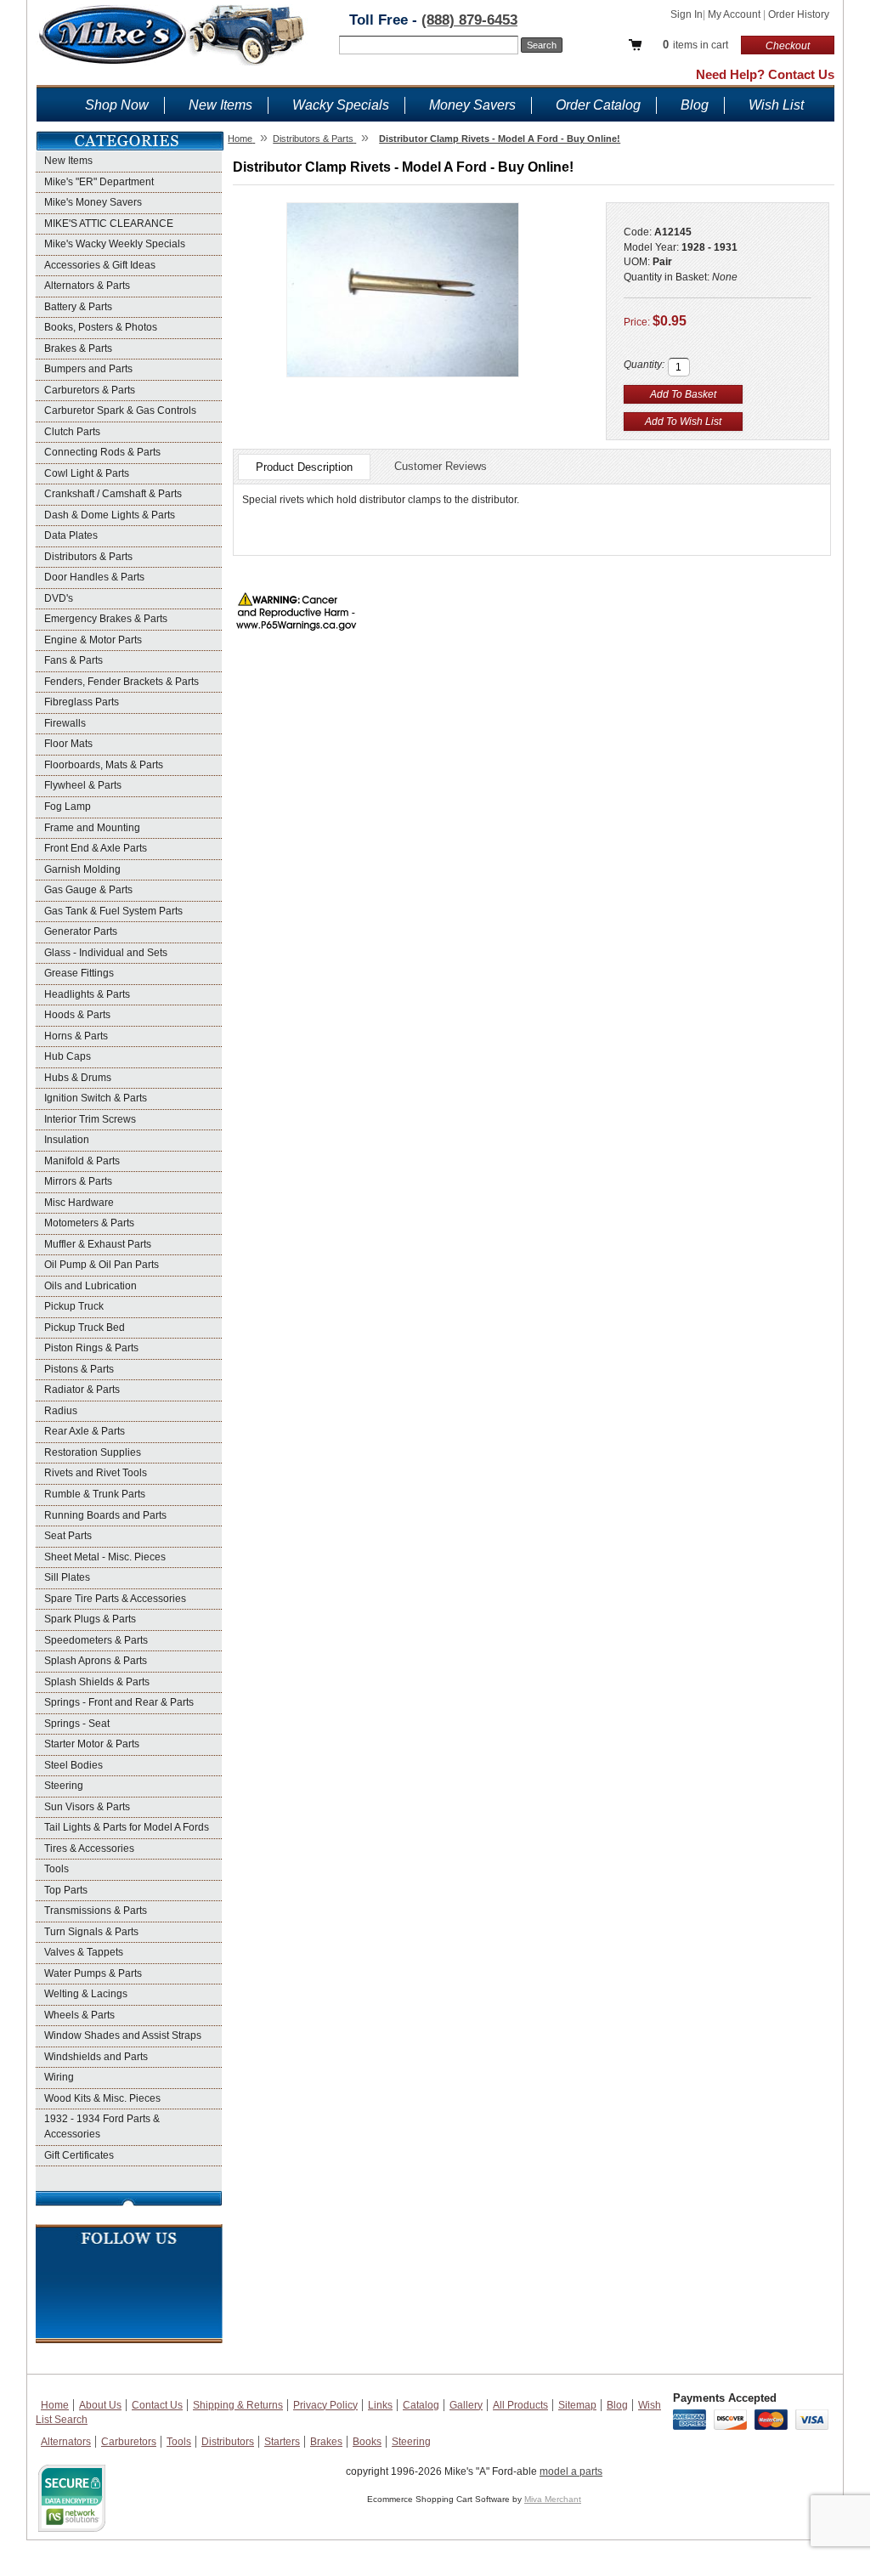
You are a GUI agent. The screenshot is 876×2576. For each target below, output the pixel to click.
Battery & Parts (78, 307)
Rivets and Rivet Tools (96, 1473)
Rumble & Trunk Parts (95, 1494)
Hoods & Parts (77, 1015)
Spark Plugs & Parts (90, 1619)
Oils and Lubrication (90, 1286)
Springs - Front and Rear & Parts (119, 1702)
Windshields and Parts (96, 2057)
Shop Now (117, 105)
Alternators (66, 2442)
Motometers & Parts (89, 1223)
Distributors (228, 2442)
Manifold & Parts (82, 1161)
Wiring (59, 2077)
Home (55, 2405)
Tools (57, 1869)
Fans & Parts (73, 660)
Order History (799, 14)
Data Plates (71, 535)
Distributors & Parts (88, 557)
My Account (735, 14)
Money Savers (472, 105)
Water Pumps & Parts (93, 1973)
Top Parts (66, 1890)
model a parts (571, 2471)
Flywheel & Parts (83, 785)
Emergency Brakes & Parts (106, 619)
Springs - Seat (77, 1724)
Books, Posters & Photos (101, 327)
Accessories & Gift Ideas (100, 265)
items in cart (695, 45)
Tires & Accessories (89, 1848)
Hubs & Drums (78, 1078)
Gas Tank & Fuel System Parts (113, 911)
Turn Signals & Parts (91, 1932)
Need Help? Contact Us (765, 74)
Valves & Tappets (84, 1952)
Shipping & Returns (238, 2405)
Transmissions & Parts (96, 1911)
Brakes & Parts (78, 348)
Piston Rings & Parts (91, 1348)
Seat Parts (68, 1536)
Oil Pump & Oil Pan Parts (102, 1265)
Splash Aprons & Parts (96, 1661)
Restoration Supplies (93, 1452)
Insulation (67, 1140)
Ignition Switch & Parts (96, 1098)
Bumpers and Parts (88, 369)
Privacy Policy (325, 2405)
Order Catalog (598, 105)
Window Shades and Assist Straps (123, 2035)
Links (380, 2405)
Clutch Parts (72, 432)
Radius (61, 1411)
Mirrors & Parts (78, 1181)
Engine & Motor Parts (93, 640)
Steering (64, 1786)
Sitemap (577, 2405)
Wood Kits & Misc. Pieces (102, 2098)
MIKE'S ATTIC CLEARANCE (109, 224)
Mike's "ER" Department (99, 182)
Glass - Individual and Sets (106, 953)
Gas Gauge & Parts (88, 890)
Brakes (326, 2442)
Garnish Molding (82, 869)
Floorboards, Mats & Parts (104, 765)
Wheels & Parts (79, 2015)
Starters (282, 2442)
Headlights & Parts (87, 994)
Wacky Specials (341, 105)
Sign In (687, 14)
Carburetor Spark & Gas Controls (120, 410)
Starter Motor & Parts (92, 1744)
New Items (220, 105)
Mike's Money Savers (93, 202)
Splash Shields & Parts (97, 1682)
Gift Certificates (79, 2155)
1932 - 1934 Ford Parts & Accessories (102, 2126)
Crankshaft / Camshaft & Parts (113, 494)
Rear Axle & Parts (85, 1431)
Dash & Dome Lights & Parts (110, 515)
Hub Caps (68, 1056)
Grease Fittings (79, 973)
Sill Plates (67, 1577)
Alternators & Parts (87, 286)
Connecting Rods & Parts (102, 452)
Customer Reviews (441, 466)
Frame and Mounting (92, 828)
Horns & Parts (76, 1036)
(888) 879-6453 (469, 20)
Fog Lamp (68, 807)
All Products (520, 2405)
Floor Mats (68, 744)
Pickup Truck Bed (85, 1328)
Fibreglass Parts (82, 702)
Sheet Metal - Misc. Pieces (105, 1557)
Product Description (304, 467)
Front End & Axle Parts (96, 848)
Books (367, 2442)
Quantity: (644, 365)
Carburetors (129, 2442)
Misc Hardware (79, 1203)
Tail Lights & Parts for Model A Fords (127, 1827)
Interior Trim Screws (90, 1119)
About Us (100, 2405)
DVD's (59, 598)
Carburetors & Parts (90, 390)
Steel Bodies (73, 1765)
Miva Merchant (553, 2499)
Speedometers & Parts (96, 1640)
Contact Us (157, 2405)
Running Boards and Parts (105, 1515)
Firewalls (65, 723)
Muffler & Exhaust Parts (98, 1244)
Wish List (776, 105)
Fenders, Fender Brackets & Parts (122, 682)
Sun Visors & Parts (87, 1807)
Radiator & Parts (82, 1390)
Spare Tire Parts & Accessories (115, 1599)
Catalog (421, 2405)
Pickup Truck (74, 1306)
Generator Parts (81, 931)
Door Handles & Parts (94, 577)
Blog (695, 105)
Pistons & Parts (79, 1369)
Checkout (788, 46)
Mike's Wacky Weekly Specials (115, 244)
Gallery (466, 2405)
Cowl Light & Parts (87, 473)
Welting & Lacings (86, 1994)
